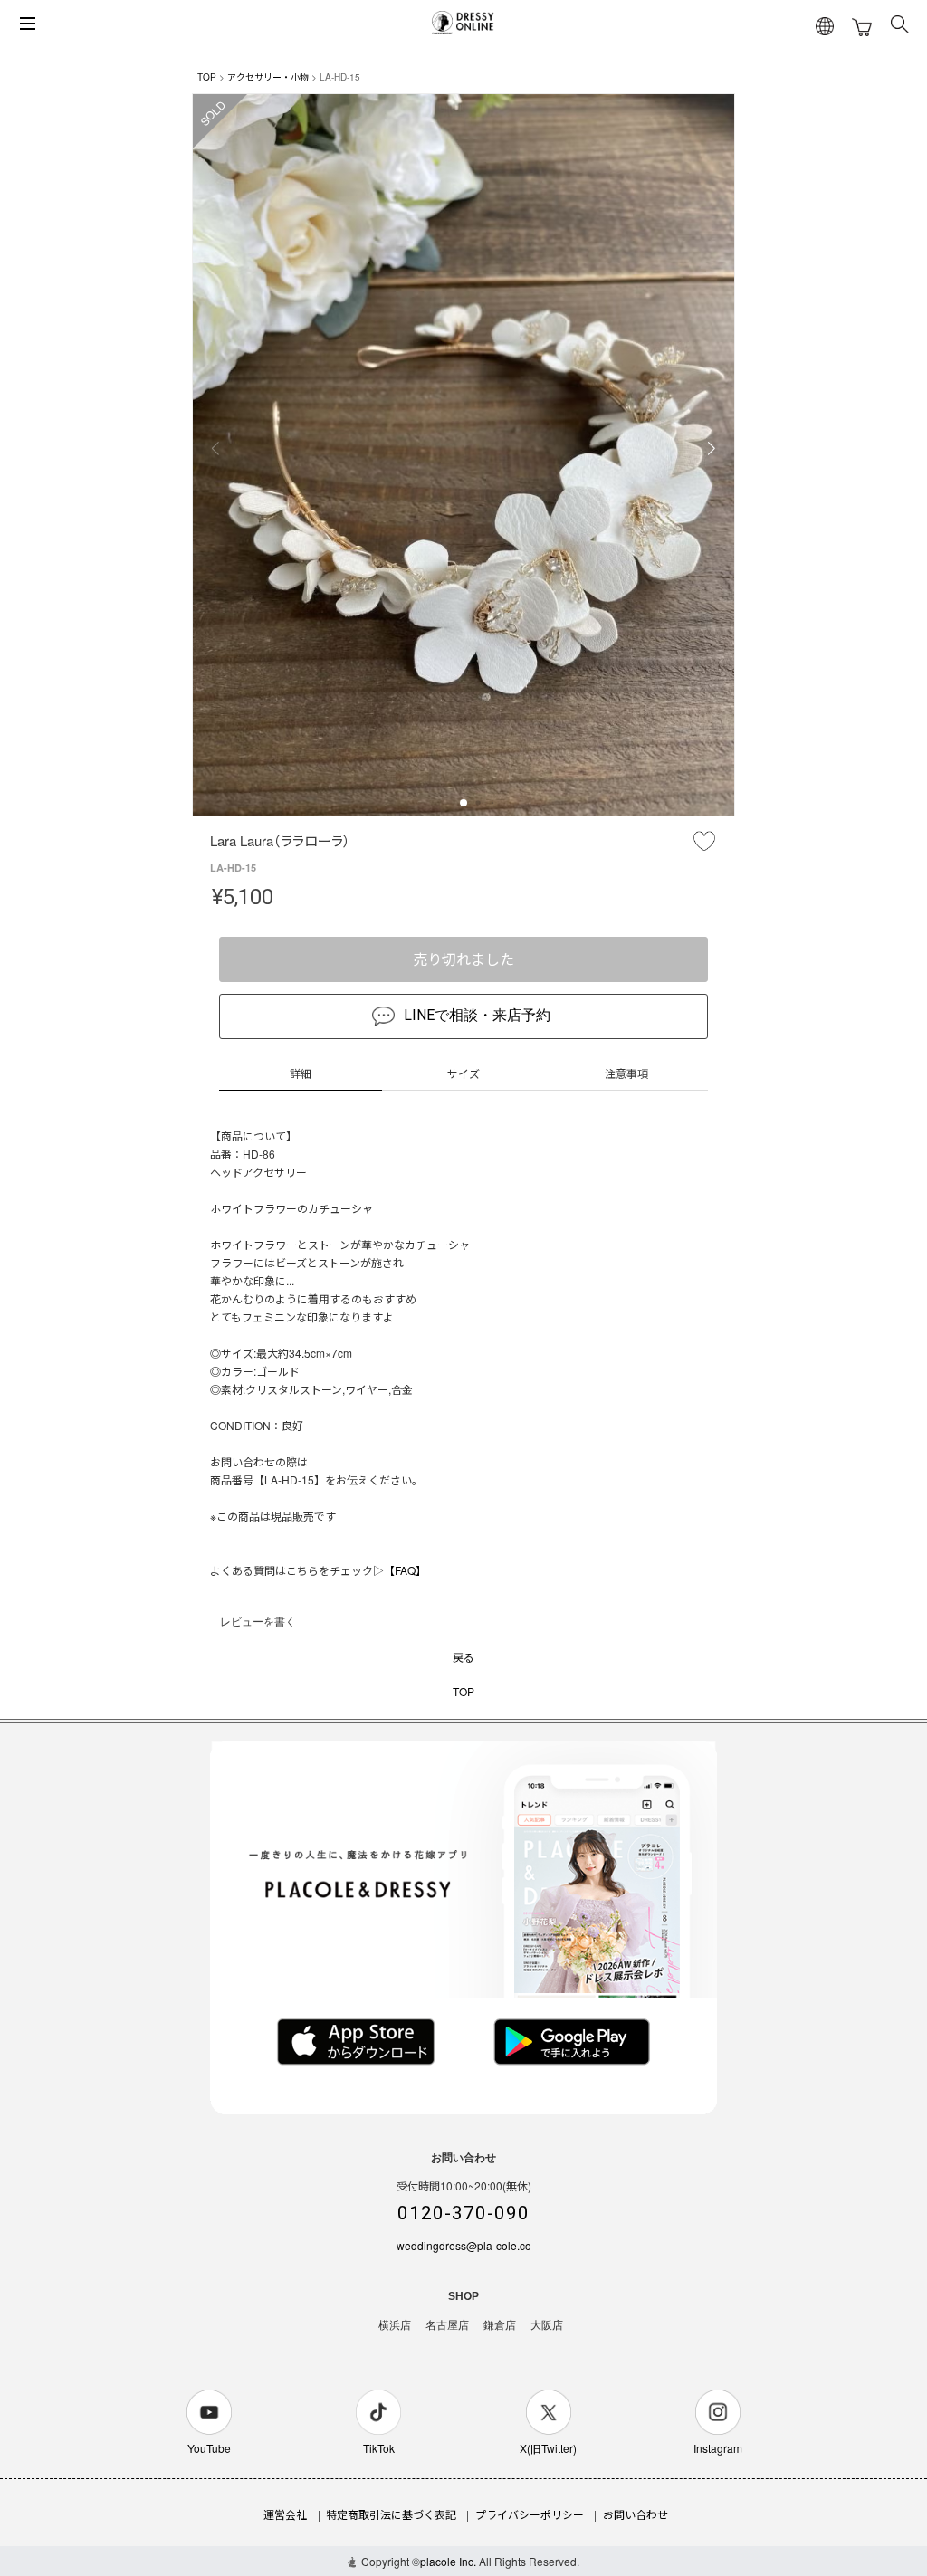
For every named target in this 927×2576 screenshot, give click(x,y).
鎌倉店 (500, 2325)
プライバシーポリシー (530, 2514)
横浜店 (395, 2325)
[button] (463, 803)
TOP (207, 77)
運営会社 (285, 2514)
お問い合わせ (636, 2514)
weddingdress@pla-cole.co (464, 2245)
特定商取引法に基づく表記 (391, 2514)
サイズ (463, 1073)
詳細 (301, 1073)
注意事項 (626, 1073)
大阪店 (547, 2325)
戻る (463, 1657)
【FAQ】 (405, 1570)
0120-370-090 (463, 2213)
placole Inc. (448, 2561)
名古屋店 (447, 2325)
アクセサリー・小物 (268, 77)
